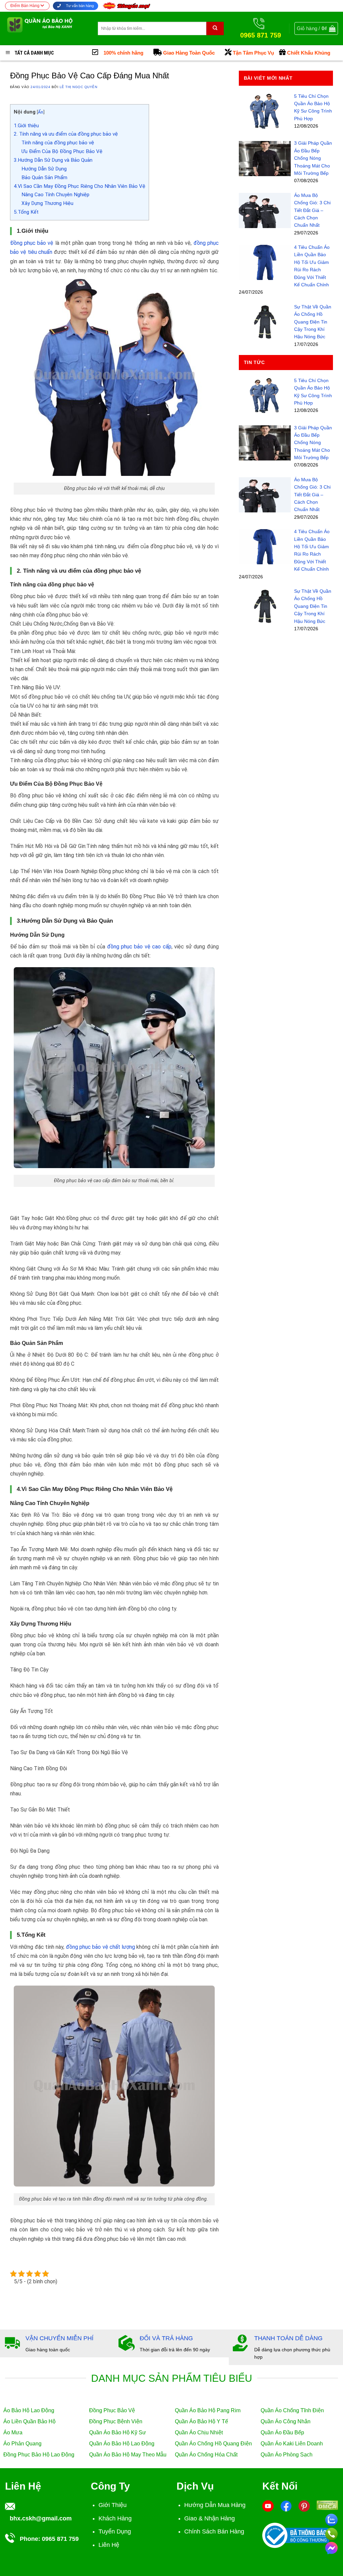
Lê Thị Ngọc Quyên (78, 87)
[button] (316, 28)
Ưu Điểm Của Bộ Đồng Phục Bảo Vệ (62, 151)
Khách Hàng (115, 2518)
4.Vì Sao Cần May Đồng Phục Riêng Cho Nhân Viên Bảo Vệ (80, 186)
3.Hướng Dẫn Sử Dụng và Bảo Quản (53, 160)
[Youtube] (268, 2506)
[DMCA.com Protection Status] (327, 2505)
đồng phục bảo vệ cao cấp (139, 947)
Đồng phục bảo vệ (32, 243)
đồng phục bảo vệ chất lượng (101, 1947)
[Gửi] (215, 28)
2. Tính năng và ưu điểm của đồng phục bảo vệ (66, 134)
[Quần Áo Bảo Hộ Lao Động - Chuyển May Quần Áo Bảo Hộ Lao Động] (46, 28)
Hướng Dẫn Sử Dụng (44, 169)
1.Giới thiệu (26, 126)
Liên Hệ (109, 2545)
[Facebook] (286, 2506)
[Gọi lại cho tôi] (331, 2533)
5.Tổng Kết (26, 212)
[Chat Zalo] (331, 2519)
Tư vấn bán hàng (79, 6)
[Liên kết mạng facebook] (331, 2547)
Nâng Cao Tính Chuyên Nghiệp (55, 195)
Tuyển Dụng (115, 2531)
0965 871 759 (60, 2539)
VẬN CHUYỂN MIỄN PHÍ (59, 2338)
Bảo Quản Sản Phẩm (44, 177)
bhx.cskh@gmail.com (41, 2518)
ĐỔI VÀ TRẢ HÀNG (166, 2338)
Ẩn (41, 112)
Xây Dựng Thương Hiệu (47, 203)
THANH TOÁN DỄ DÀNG (288, 2338)
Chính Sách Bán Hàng (214, 2531)
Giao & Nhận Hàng (210, 2518)
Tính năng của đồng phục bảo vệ (58, 143)
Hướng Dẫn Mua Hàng (215, 2505)
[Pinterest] (304, 2506)
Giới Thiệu (113, 2505)
